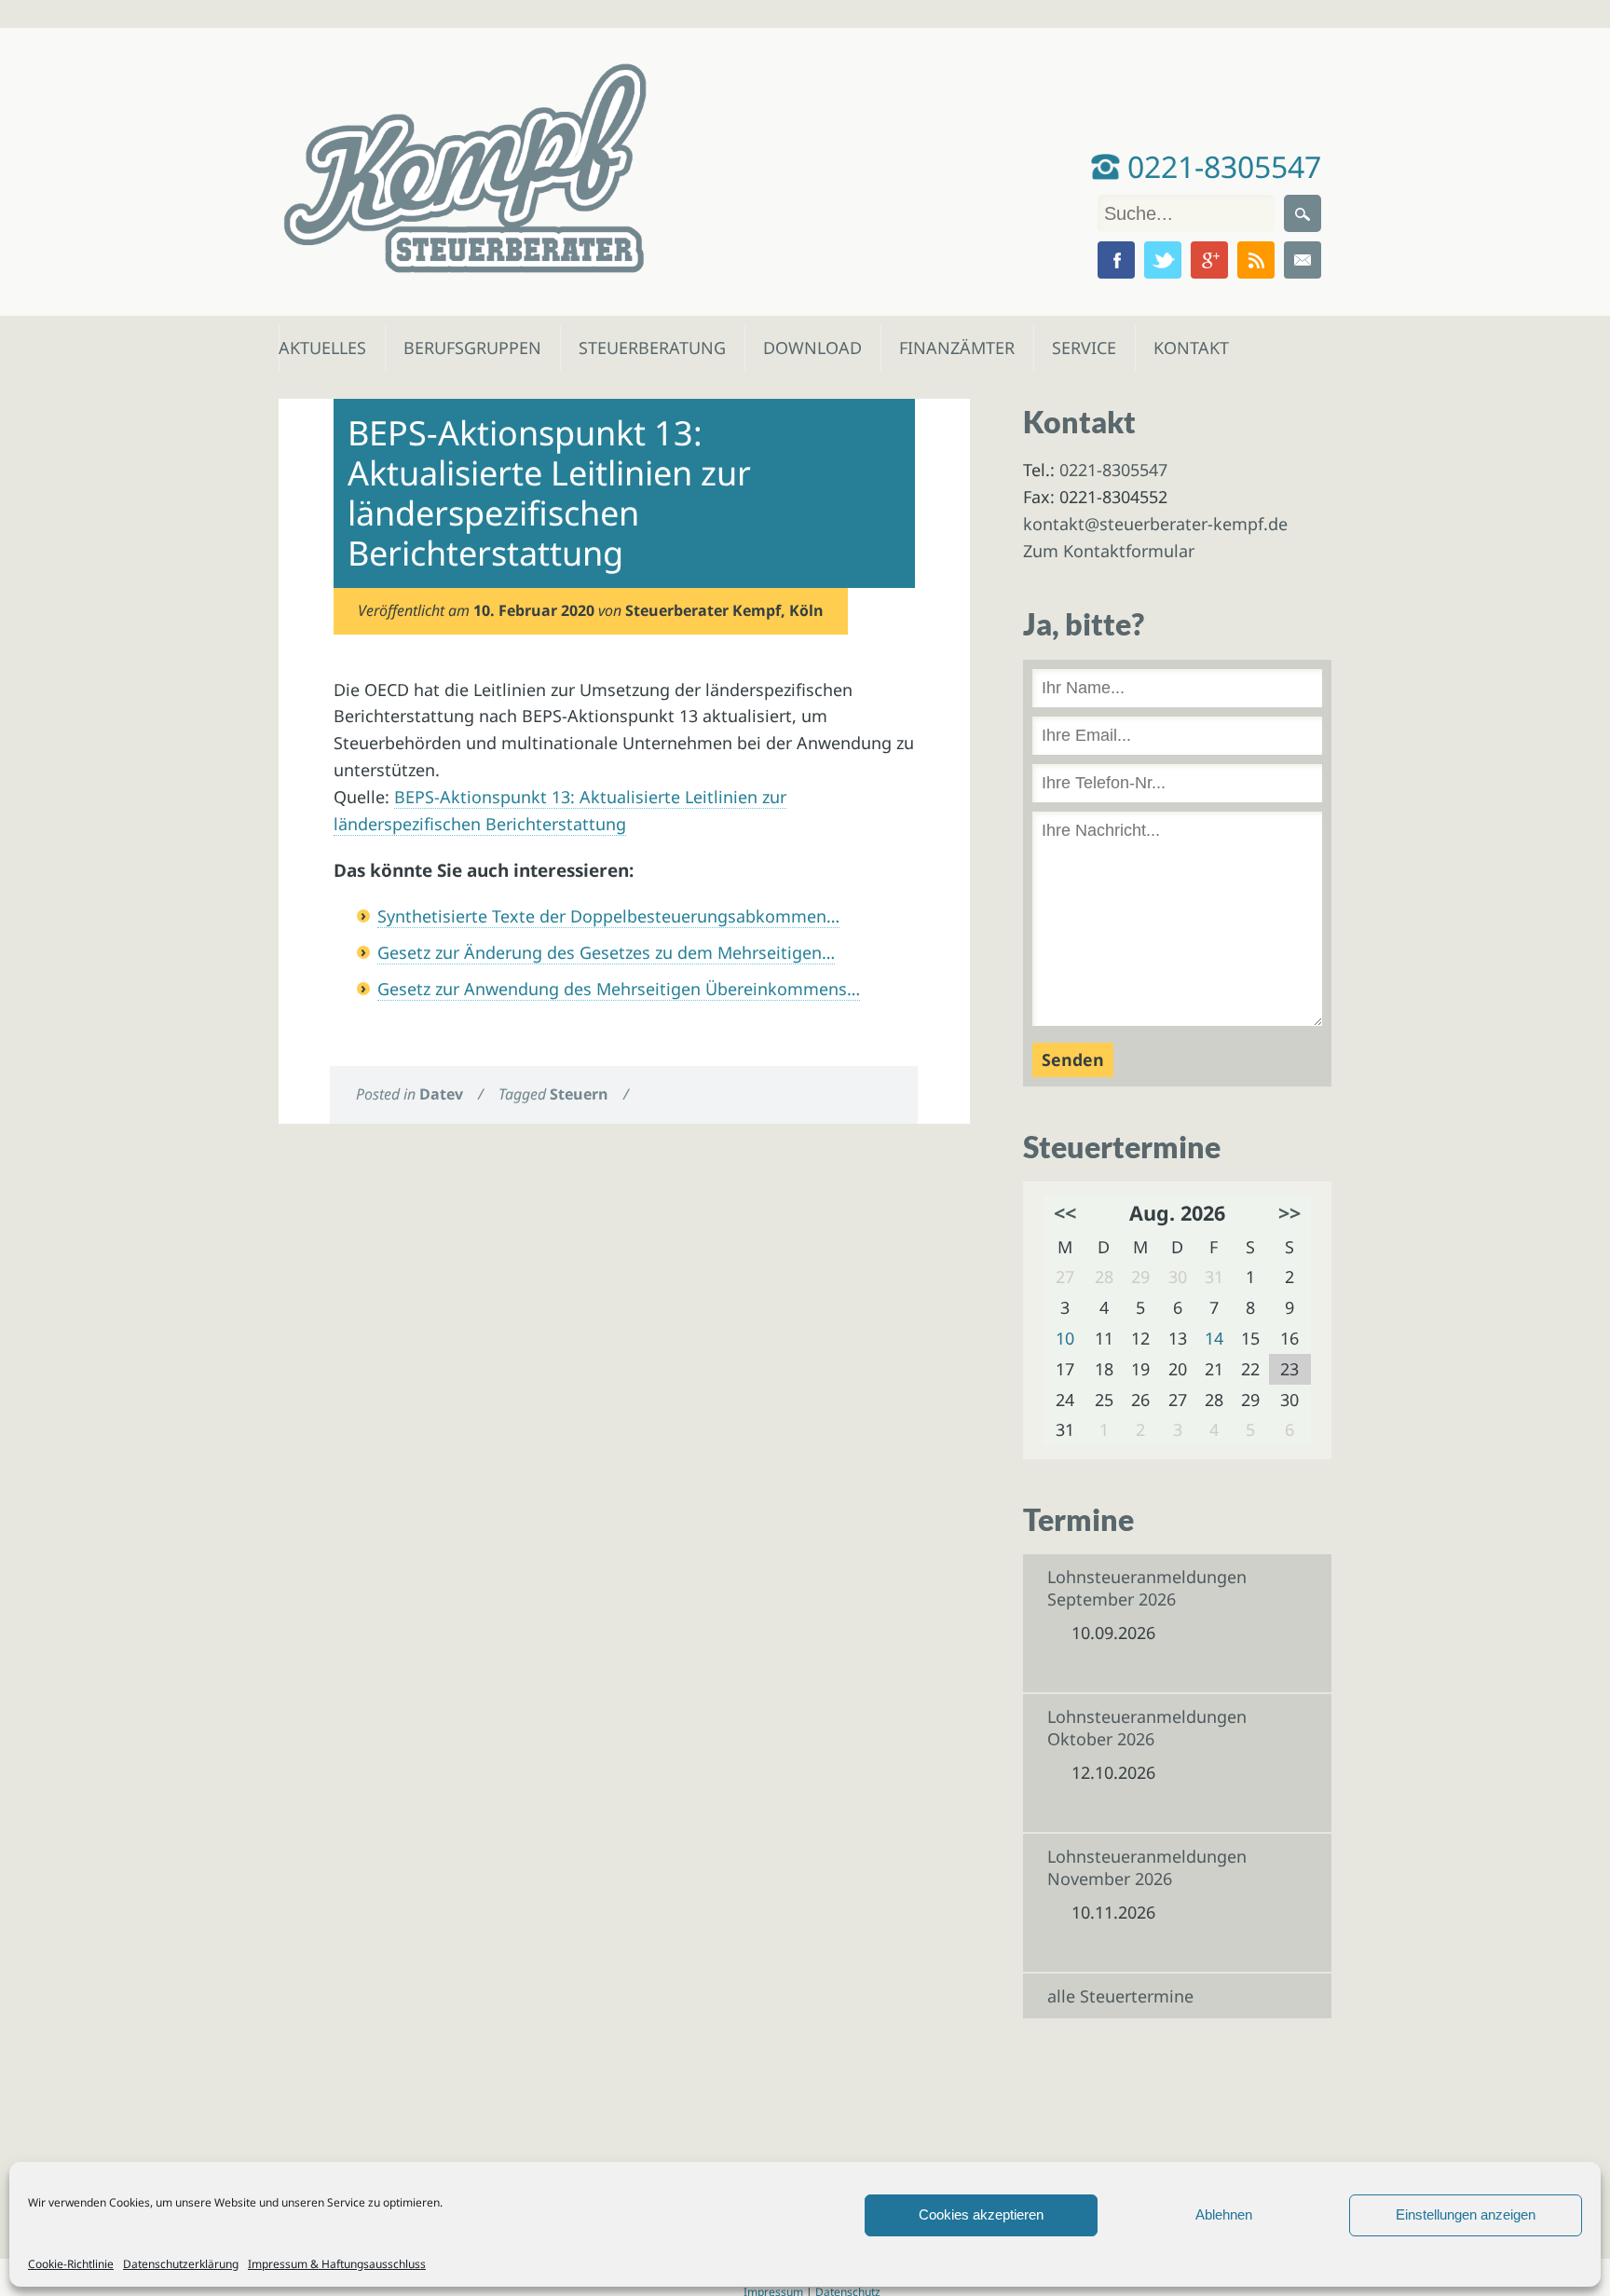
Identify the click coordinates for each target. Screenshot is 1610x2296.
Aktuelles (321, 348)
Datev (441, 1094)
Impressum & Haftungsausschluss (337, 2264)
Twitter (1163, 260)
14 (1214, 1338)
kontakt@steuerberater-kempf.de (1155, 524)
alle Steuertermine (1120, 1996)
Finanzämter (951, 348)
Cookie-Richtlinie (71, 2264)
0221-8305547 (1221, 166)
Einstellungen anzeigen (1466, 2214)
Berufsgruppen (464, 348)
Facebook (1116, 260)
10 (1065, 1338)
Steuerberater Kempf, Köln (724, 610)
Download (808, 348)
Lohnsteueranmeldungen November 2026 (1147, 1867)
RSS (1256, 260)
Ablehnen (1224, 2214)
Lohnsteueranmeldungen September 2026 (1147, 1588)
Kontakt (1189, 348)
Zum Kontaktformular (1109, 551)
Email (1303, 260)
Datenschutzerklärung (181, 2264)
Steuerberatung (643, 348)
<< (1065, 1213)
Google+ (1209, 260)
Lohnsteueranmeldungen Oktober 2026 (1147, 1728)
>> (1289, 1213)
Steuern (579, 1094)
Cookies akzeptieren (981, 2214)
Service (1083, 348)
